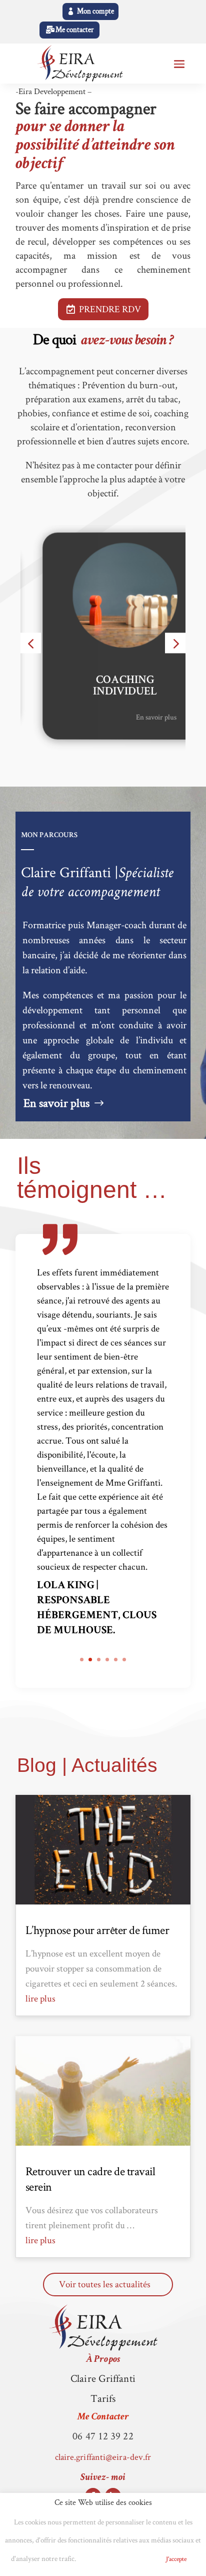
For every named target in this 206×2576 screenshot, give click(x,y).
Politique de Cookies (117, 2559)
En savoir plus (134, 716)
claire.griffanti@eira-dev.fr (103, 2457)
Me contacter (75, 30)
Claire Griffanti (103, 2378)
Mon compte (95, 11)
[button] (31, 643)
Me (103, 2417)
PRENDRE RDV (110, 309)
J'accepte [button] (176, 2559)
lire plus (40, 1998)
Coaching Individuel (103, 687)
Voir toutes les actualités (105, 2284)
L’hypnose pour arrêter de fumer (97, 1930)
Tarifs (103, 2398)
